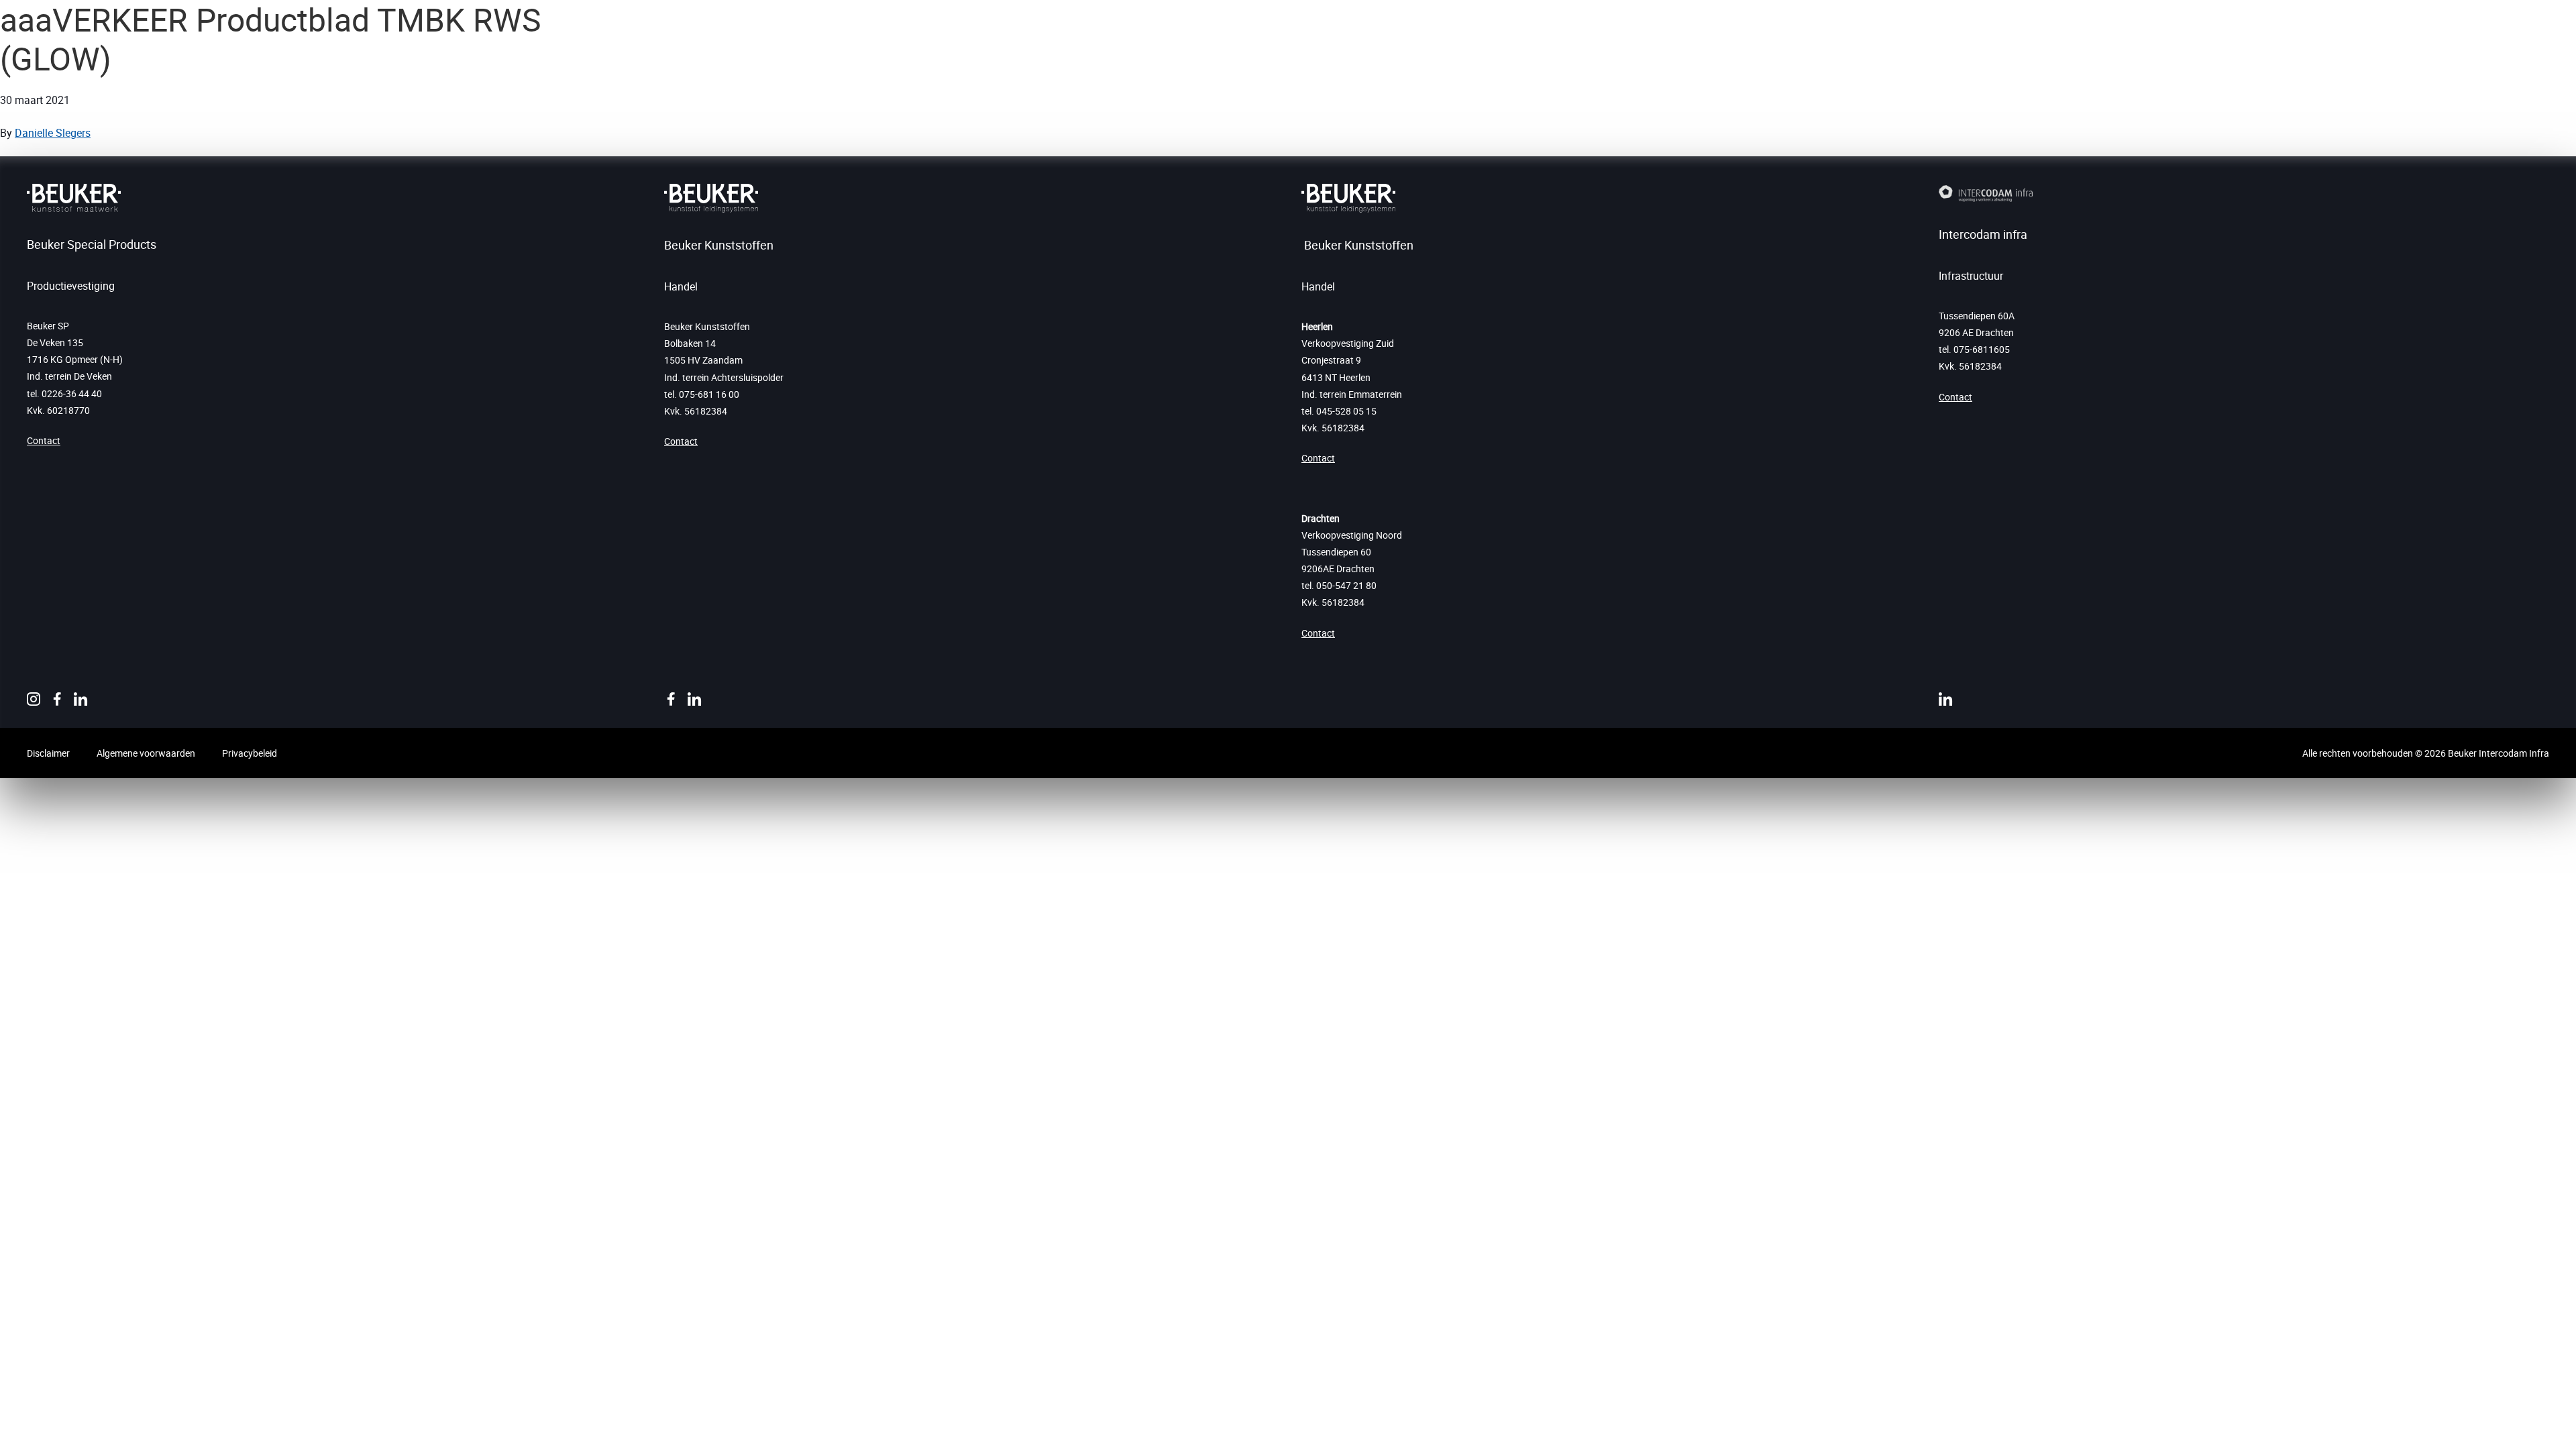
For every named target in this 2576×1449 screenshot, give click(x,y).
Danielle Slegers (53, 133)
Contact (44, 440)
